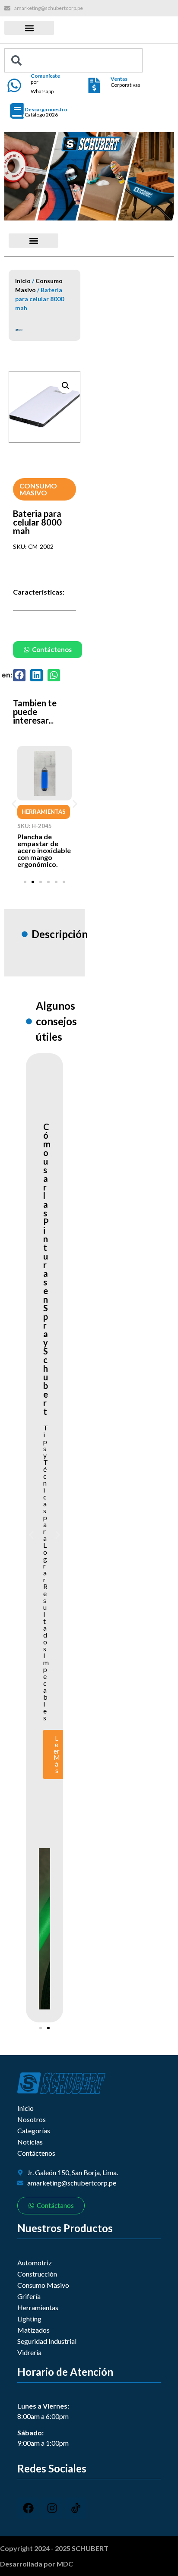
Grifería (29, 2296)
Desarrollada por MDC (37, 2564)
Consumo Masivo (38, 489)
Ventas (119, 79)
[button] (29, 28)
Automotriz (35, 2263)
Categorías (34, 2130)
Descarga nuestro (46, 109)
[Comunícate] (14, 85)
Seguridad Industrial (47, 2341)
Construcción (37, 2274)
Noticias (30, 2142)
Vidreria (29, 2352)
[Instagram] (52, 2508)
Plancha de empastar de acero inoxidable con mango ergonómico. (44, 850)
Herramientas (44, 812)
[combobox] (73, 60)
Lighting (29, 2319)
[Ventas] (94, 85)
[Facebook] (28, 2508)
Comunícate (45, 76)
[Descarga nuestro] (17, 111)
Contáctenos (36, 2153)
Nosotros (32, 2119)
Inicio (23, 281)
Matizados (33, 2330)
